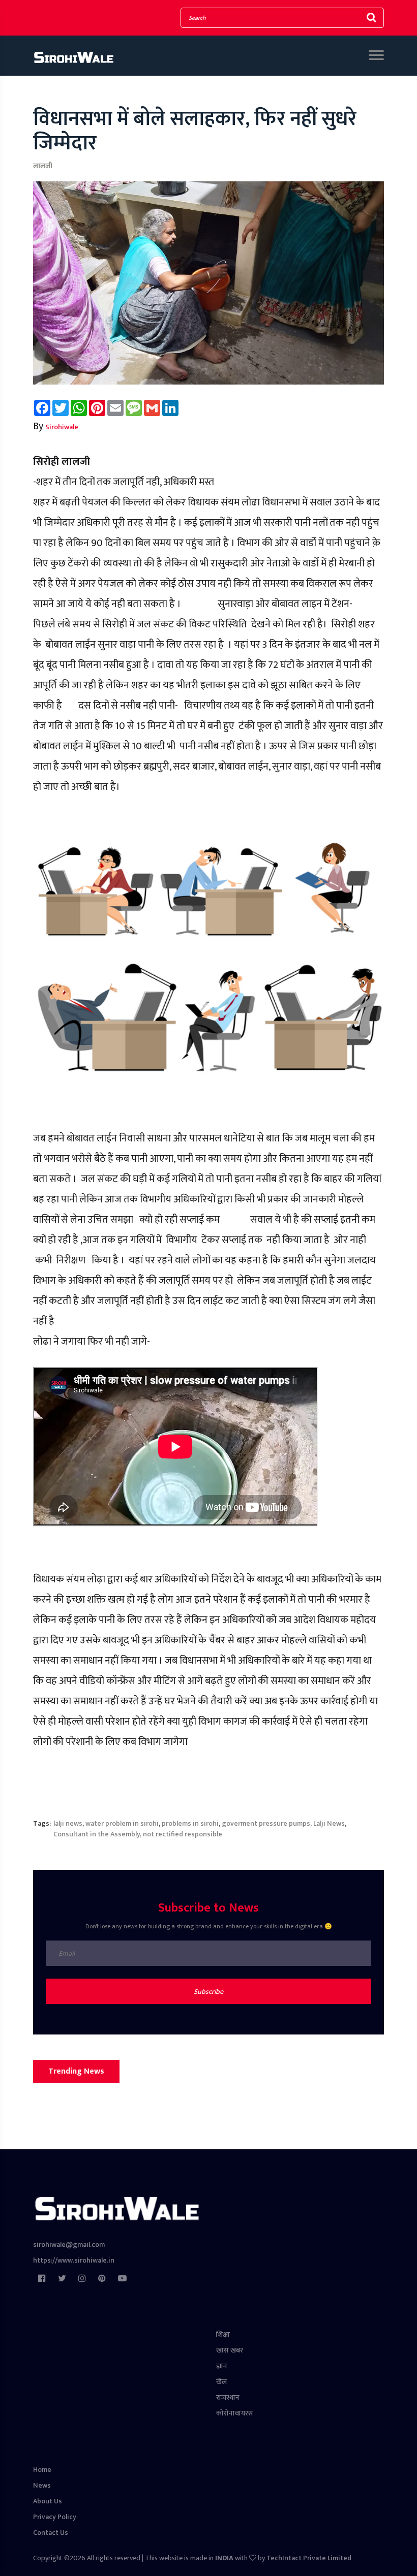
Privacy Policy (55, 2517)
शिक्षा (223, 2334)
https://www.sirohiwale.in (74, 2260)
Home (42, 2470)
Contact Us (51, 2533)
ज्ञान (222, 2366)
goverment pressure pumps (266, 1823)
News (42, 2485)
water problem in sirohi (122, 1823)
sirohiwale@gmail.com (69, 2245)
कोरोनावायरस (235, 2413)
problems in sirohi (190, 1823)
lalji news (68, 1823)
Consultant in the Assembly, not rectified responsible (138, 1834)
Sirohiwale (62, 427)
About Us (48, 2501)
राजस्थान (228, 2397)
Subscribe (208, 1992)
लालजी (43, 166)
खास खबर (230, 2350)
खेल (221, 2382)
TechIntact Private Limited (309, 2558)
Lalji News (329, 1823)
